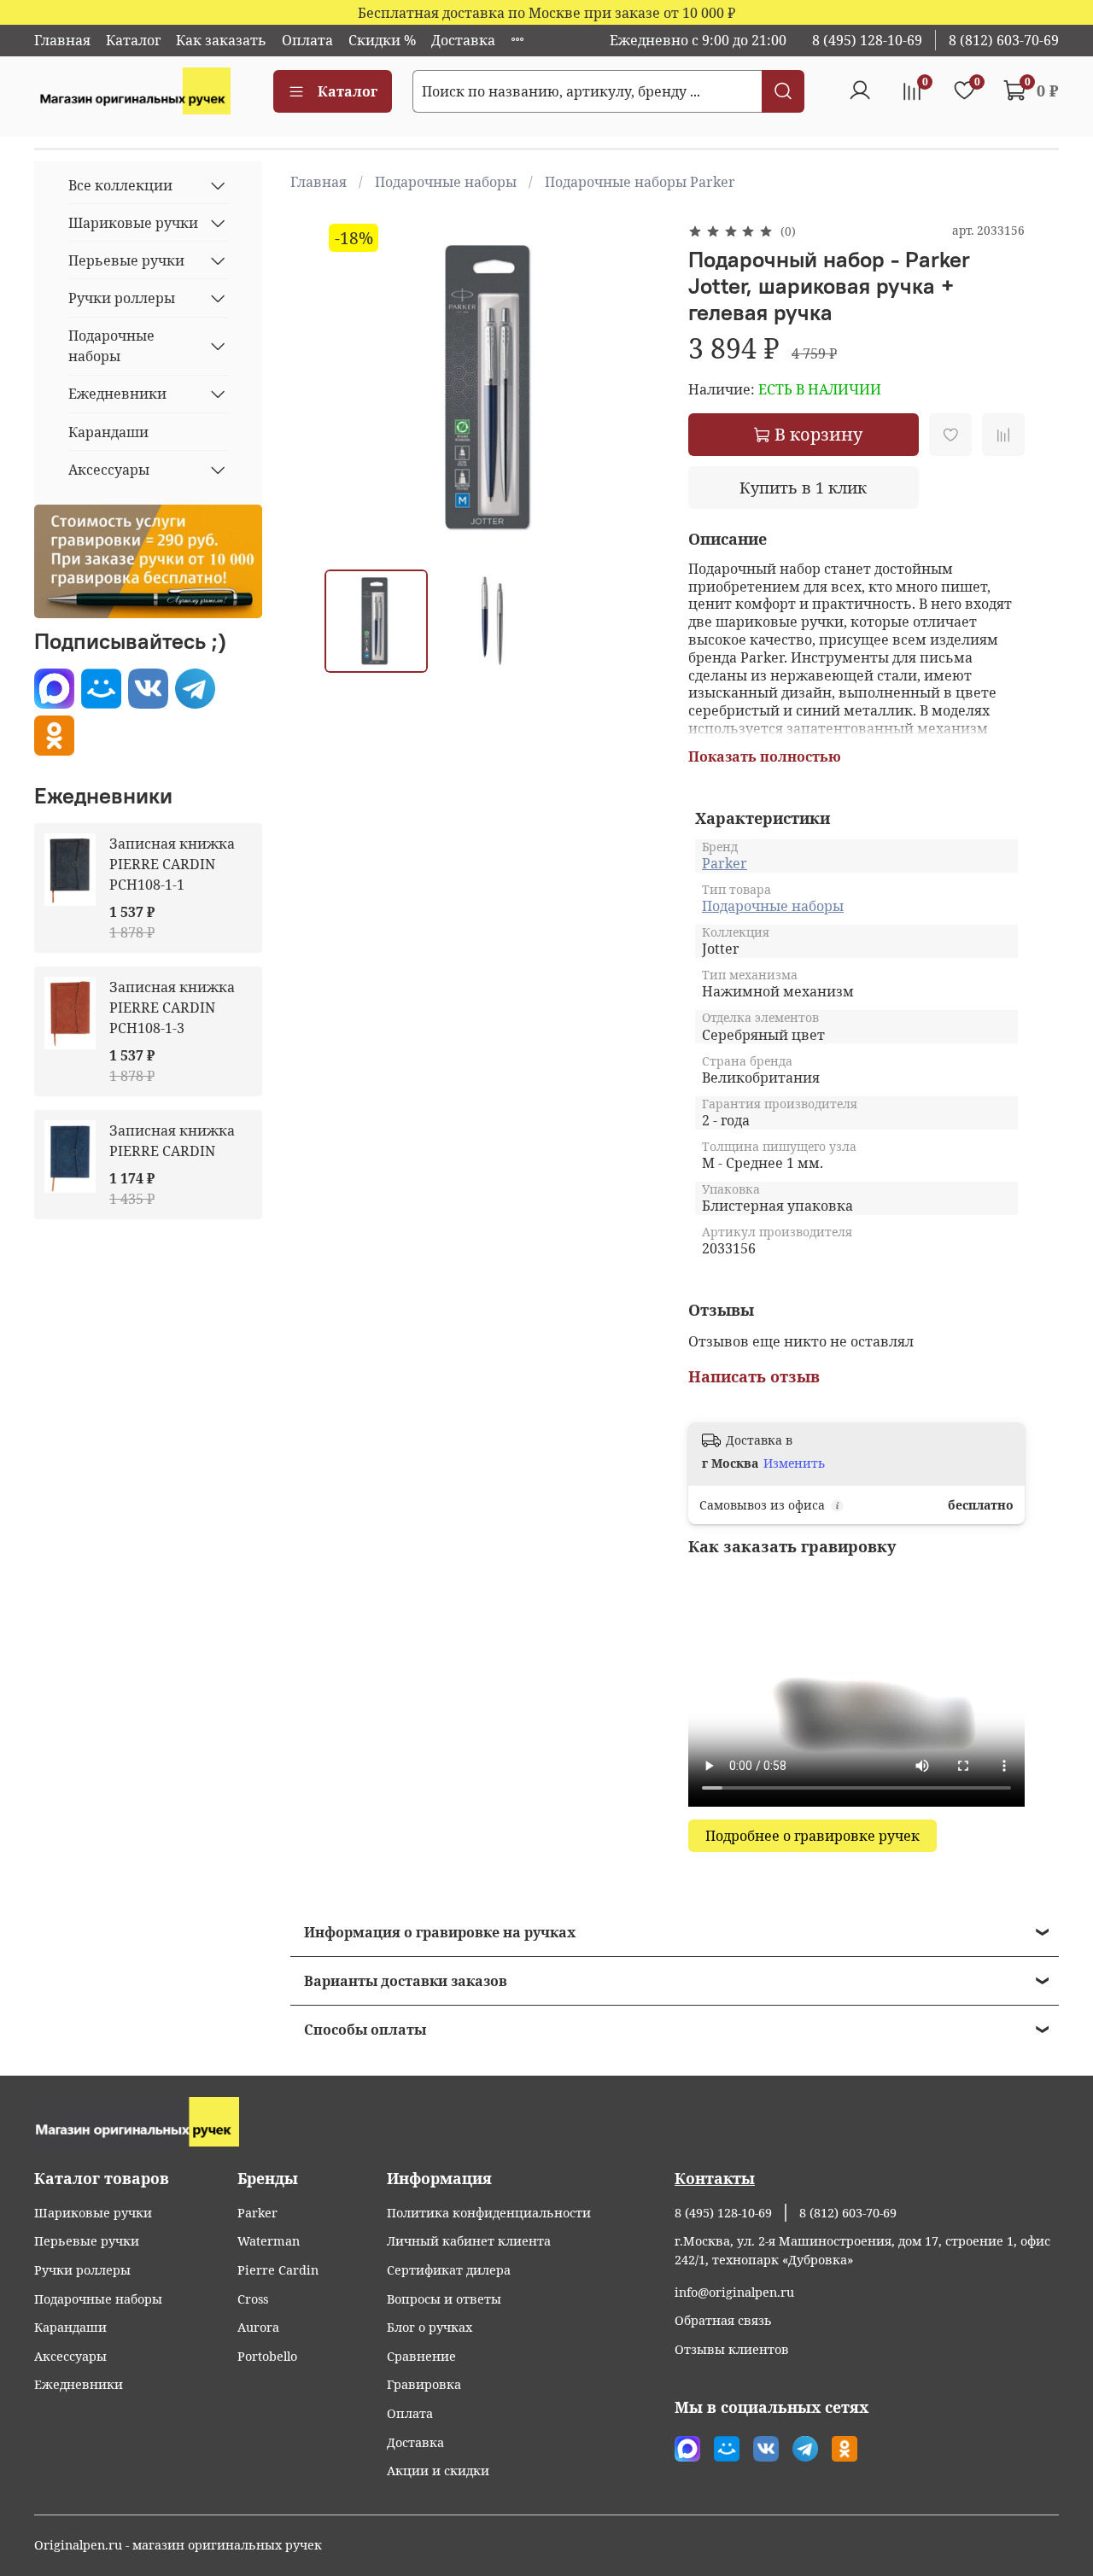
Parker (725, 863)
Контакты (715, 2178)
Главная (62, 40)
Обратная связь (723, 2320)
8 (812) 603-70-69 (1004, 40)
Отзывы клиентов (732, 2349)
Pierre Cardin (278, 2270)
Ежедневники (117, 394)
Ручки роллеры (122, 298)
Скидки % (382, 40)
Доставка (463, 40)
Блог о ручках (430, 2327)
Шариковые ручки (133, 223)
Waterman (269, 2241)
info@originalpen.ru (734, 2292)
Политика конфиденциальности (489, 2213)
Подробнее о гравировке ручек (812, 1836)
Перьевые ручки (126, 260)
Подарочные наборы (446, 182)
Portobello (267, 2356)
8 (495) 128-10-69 (867, 40)
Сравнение (421, 2356)
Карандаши (108, 432)
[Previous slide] (352, 388)
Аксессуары (109, 470)
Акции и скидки (438, 2471)
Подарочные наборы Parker (640, 182)
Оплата (307, 40)
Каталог (133, 40)
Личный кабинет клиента (469, 2241)
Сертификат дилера (449, 2270)
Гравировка (424, 2384)
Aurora (258, 2327)
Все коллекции (120, 185)
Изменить (794, 1463)
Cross (253, 2299)
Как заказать (221, 40)
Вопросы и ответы (444, 2299)
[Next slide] (634, 388)
